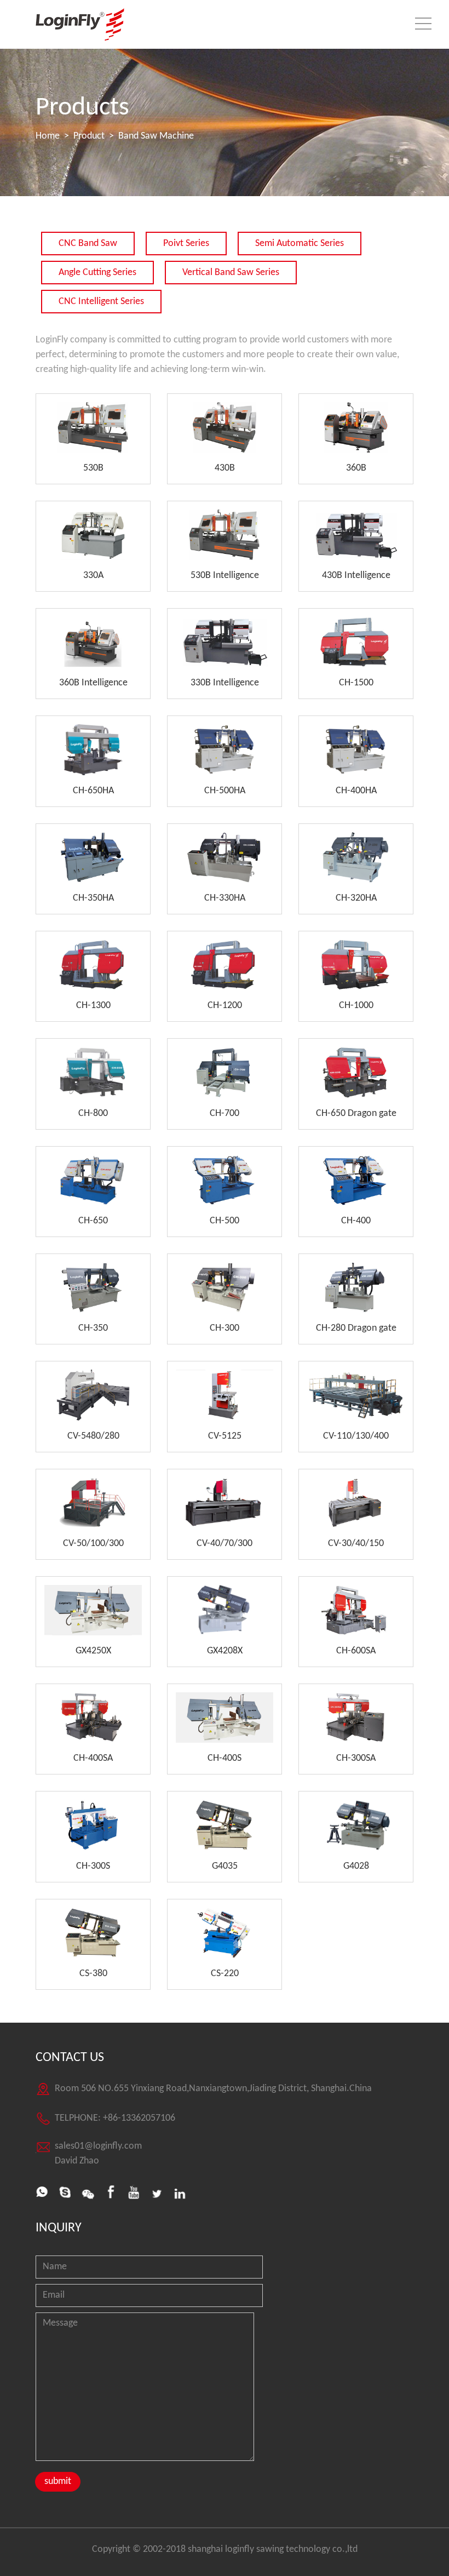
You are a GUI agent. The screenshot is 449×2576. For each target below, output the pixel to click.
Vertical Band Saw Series (231, 273)
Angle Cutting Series (97, 273)
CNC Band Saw (88, 244)
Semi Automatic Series (300, 244)
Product (89, 136)
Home (48, 136)
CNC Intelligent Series (101, 302)
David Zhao (77, 2161)
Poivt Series (186, 244)
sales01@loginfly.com (98, 2146)
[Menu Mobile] (423, 26)
